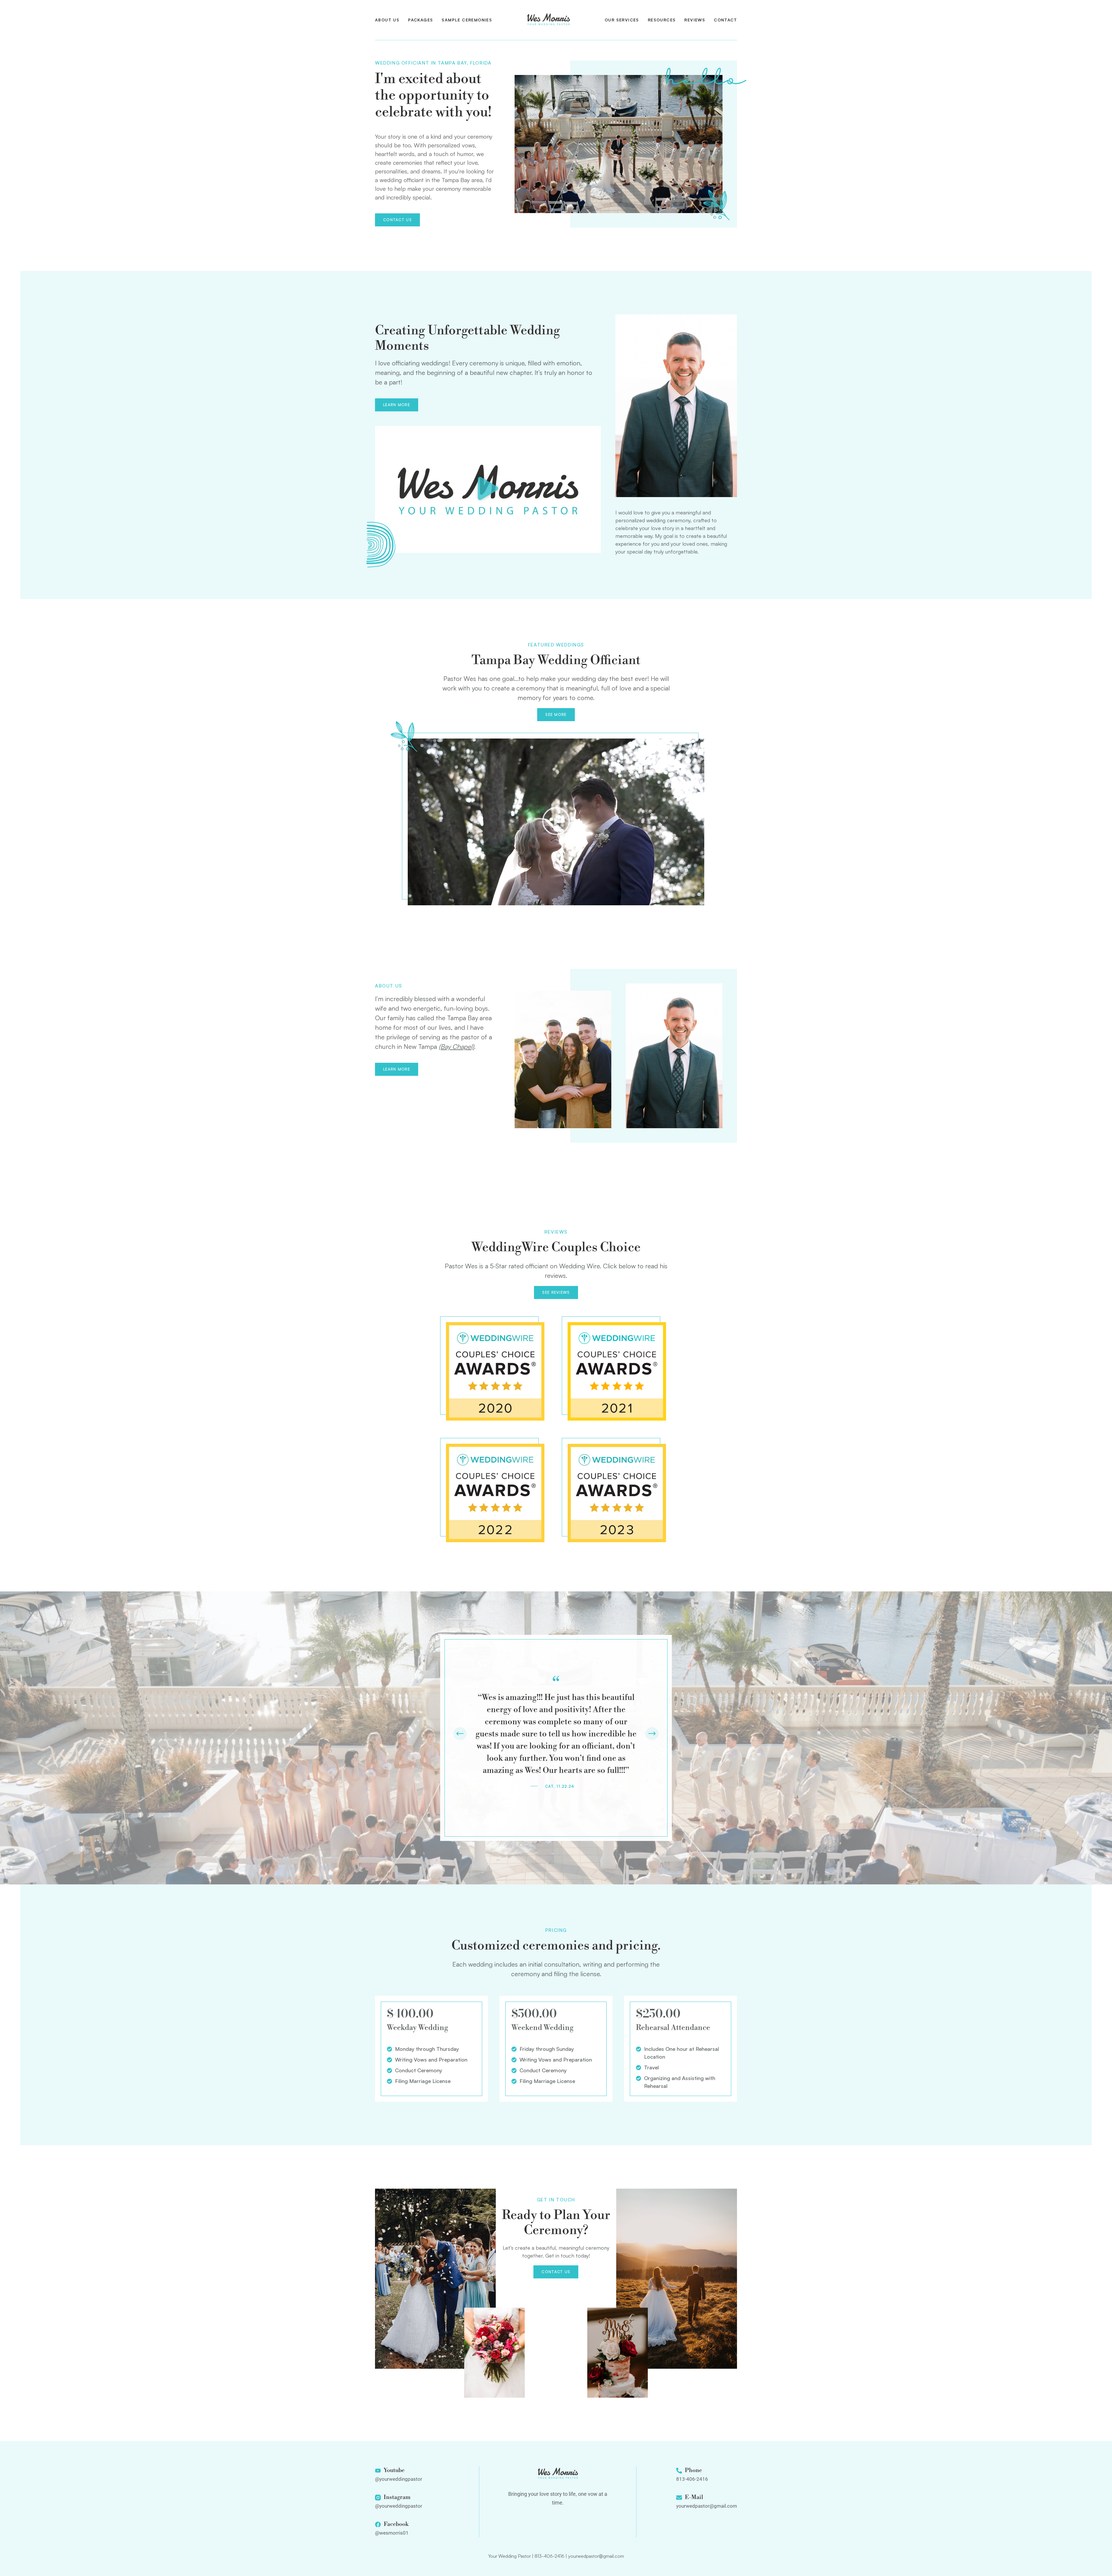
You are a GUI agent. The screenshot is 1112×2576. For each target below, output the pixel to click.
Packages (420, 20)
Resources (662, 20)
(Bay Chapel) (456, 1046)
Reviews (695, 20)
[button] (488, 489)
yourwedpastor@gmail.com (596, 2556)
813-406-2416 (549, 2556)
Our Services (622, 20)
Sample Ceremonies (467, 20)
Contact (725, 20)
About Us (387, 20)
